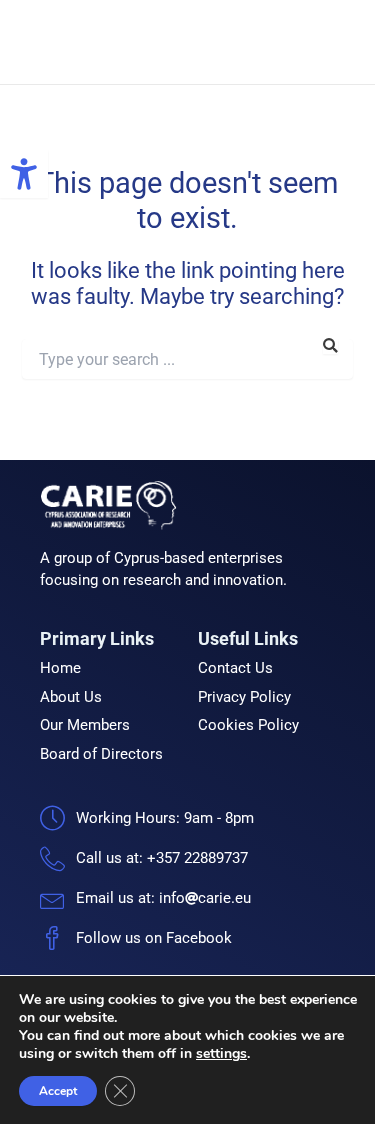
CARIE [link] (219, 42)
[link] (24, 174)
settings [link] (221, 1054)
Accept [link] (58, 1091)
